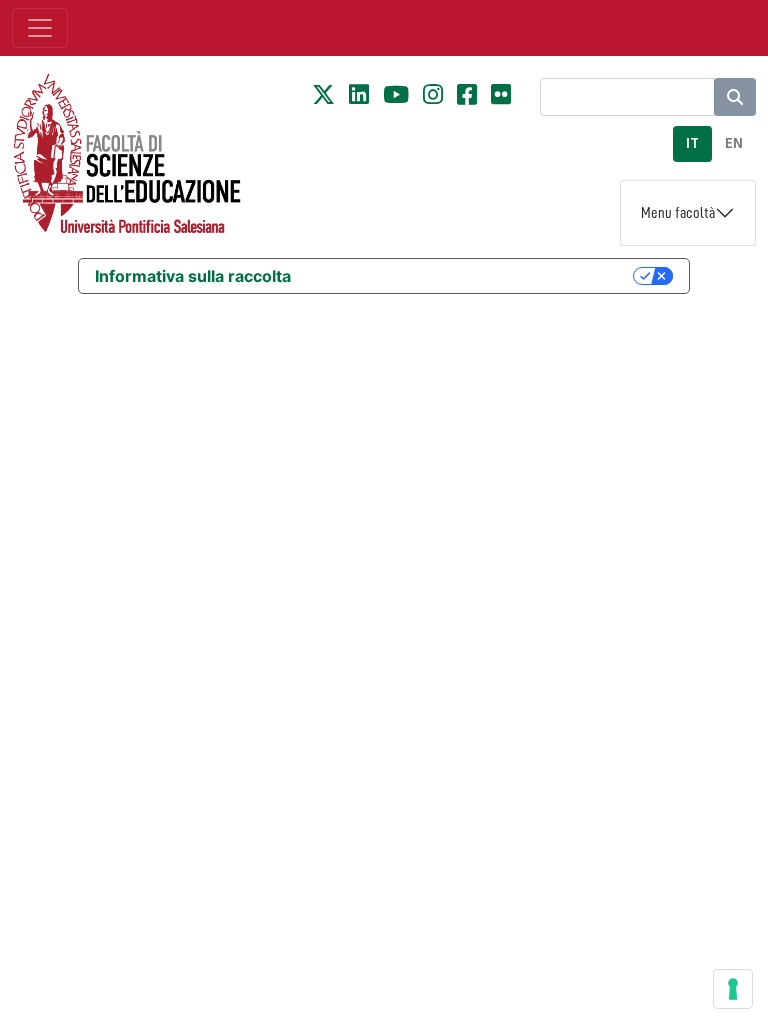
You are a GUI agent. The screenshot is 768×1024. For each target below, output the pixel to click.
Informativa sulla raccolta (193, 276)
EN (734, 143)
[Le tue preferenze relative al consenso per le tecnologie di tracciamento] (733, 989)
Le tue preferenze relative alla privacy (472, 276)
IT (692, 143)
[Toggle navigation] (40, 28)
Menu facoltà (678, 213)
